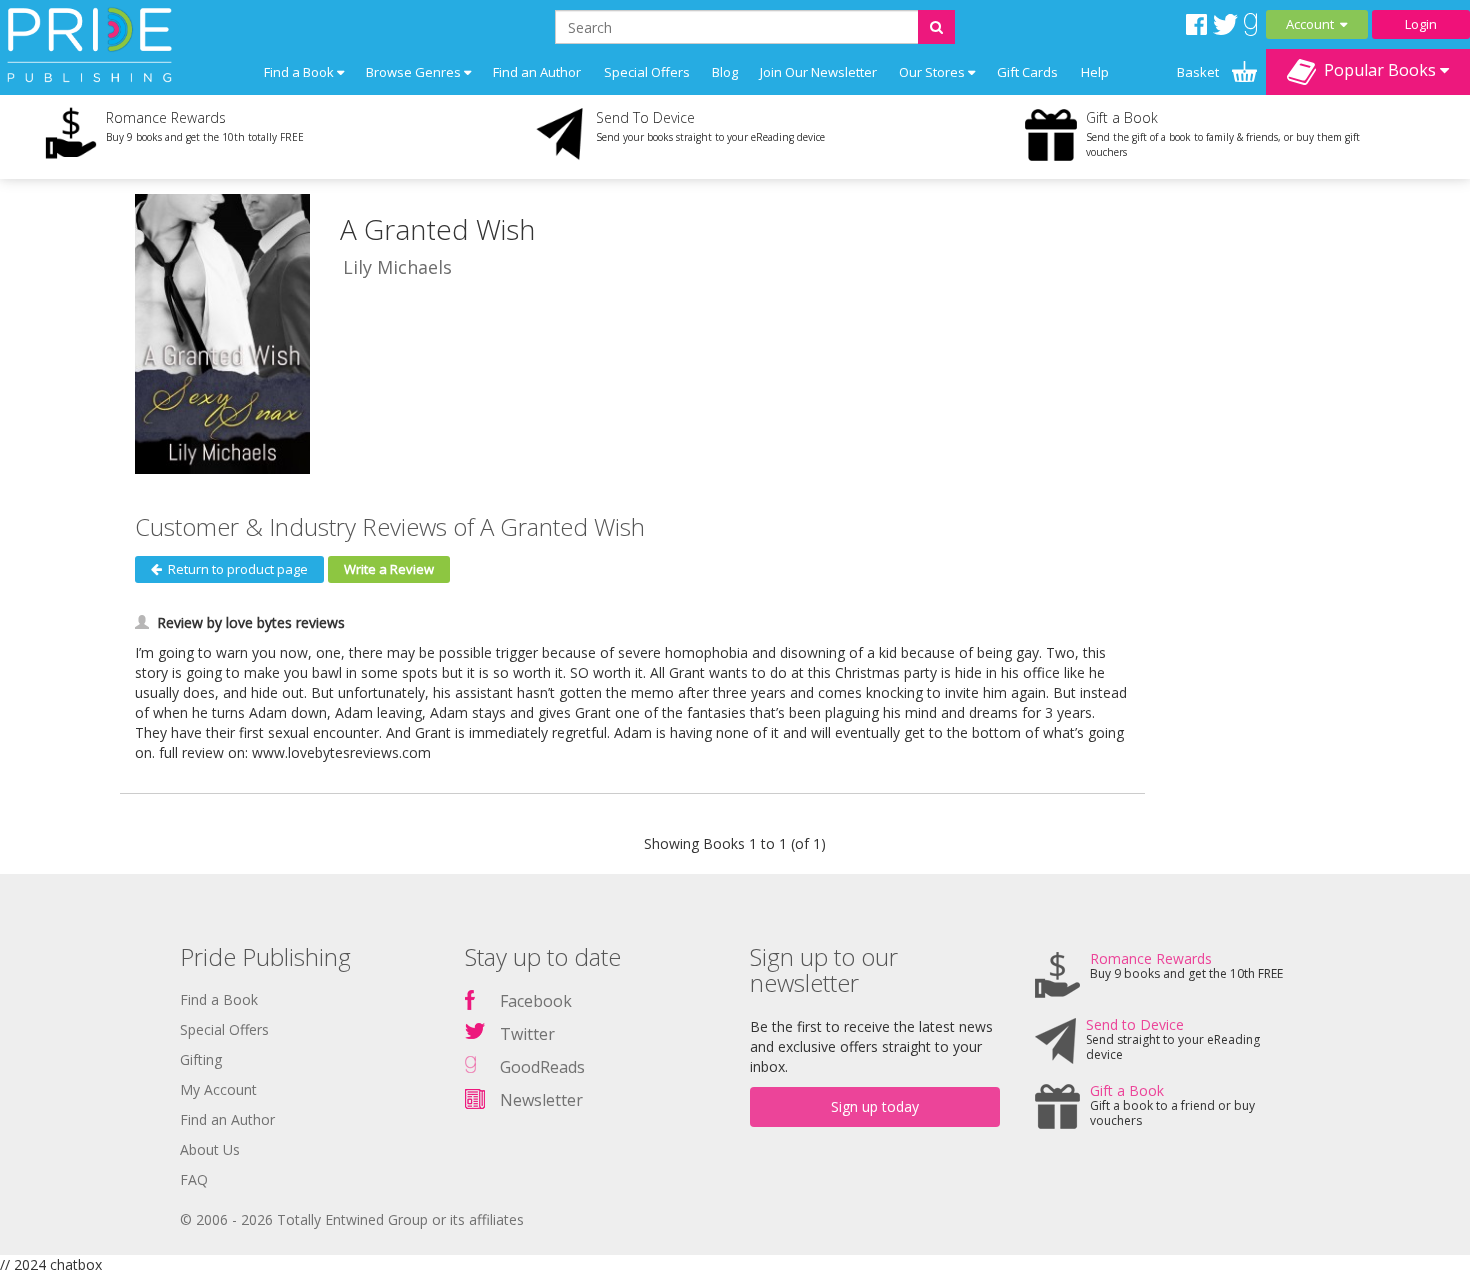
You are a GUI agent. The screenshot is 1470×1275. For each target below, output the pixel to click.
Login (1421, 24)
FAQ (194, 1179)
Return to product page (235, 569)
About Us (210, 1149)
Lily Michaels (397, 267)
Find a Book (219, 999)
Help (1095, 72)
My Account (218, 1089)
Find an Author (537, 72)
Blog (725, 72)
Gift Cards (1027, 72)
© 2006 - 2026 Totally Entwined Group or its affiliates (352, 1219)
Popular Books (1378, 70)
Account (1313, 24)
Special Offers (647, 72)
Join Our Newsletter (818, 72)
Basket (1199, 72)
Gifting (201, 1059)
